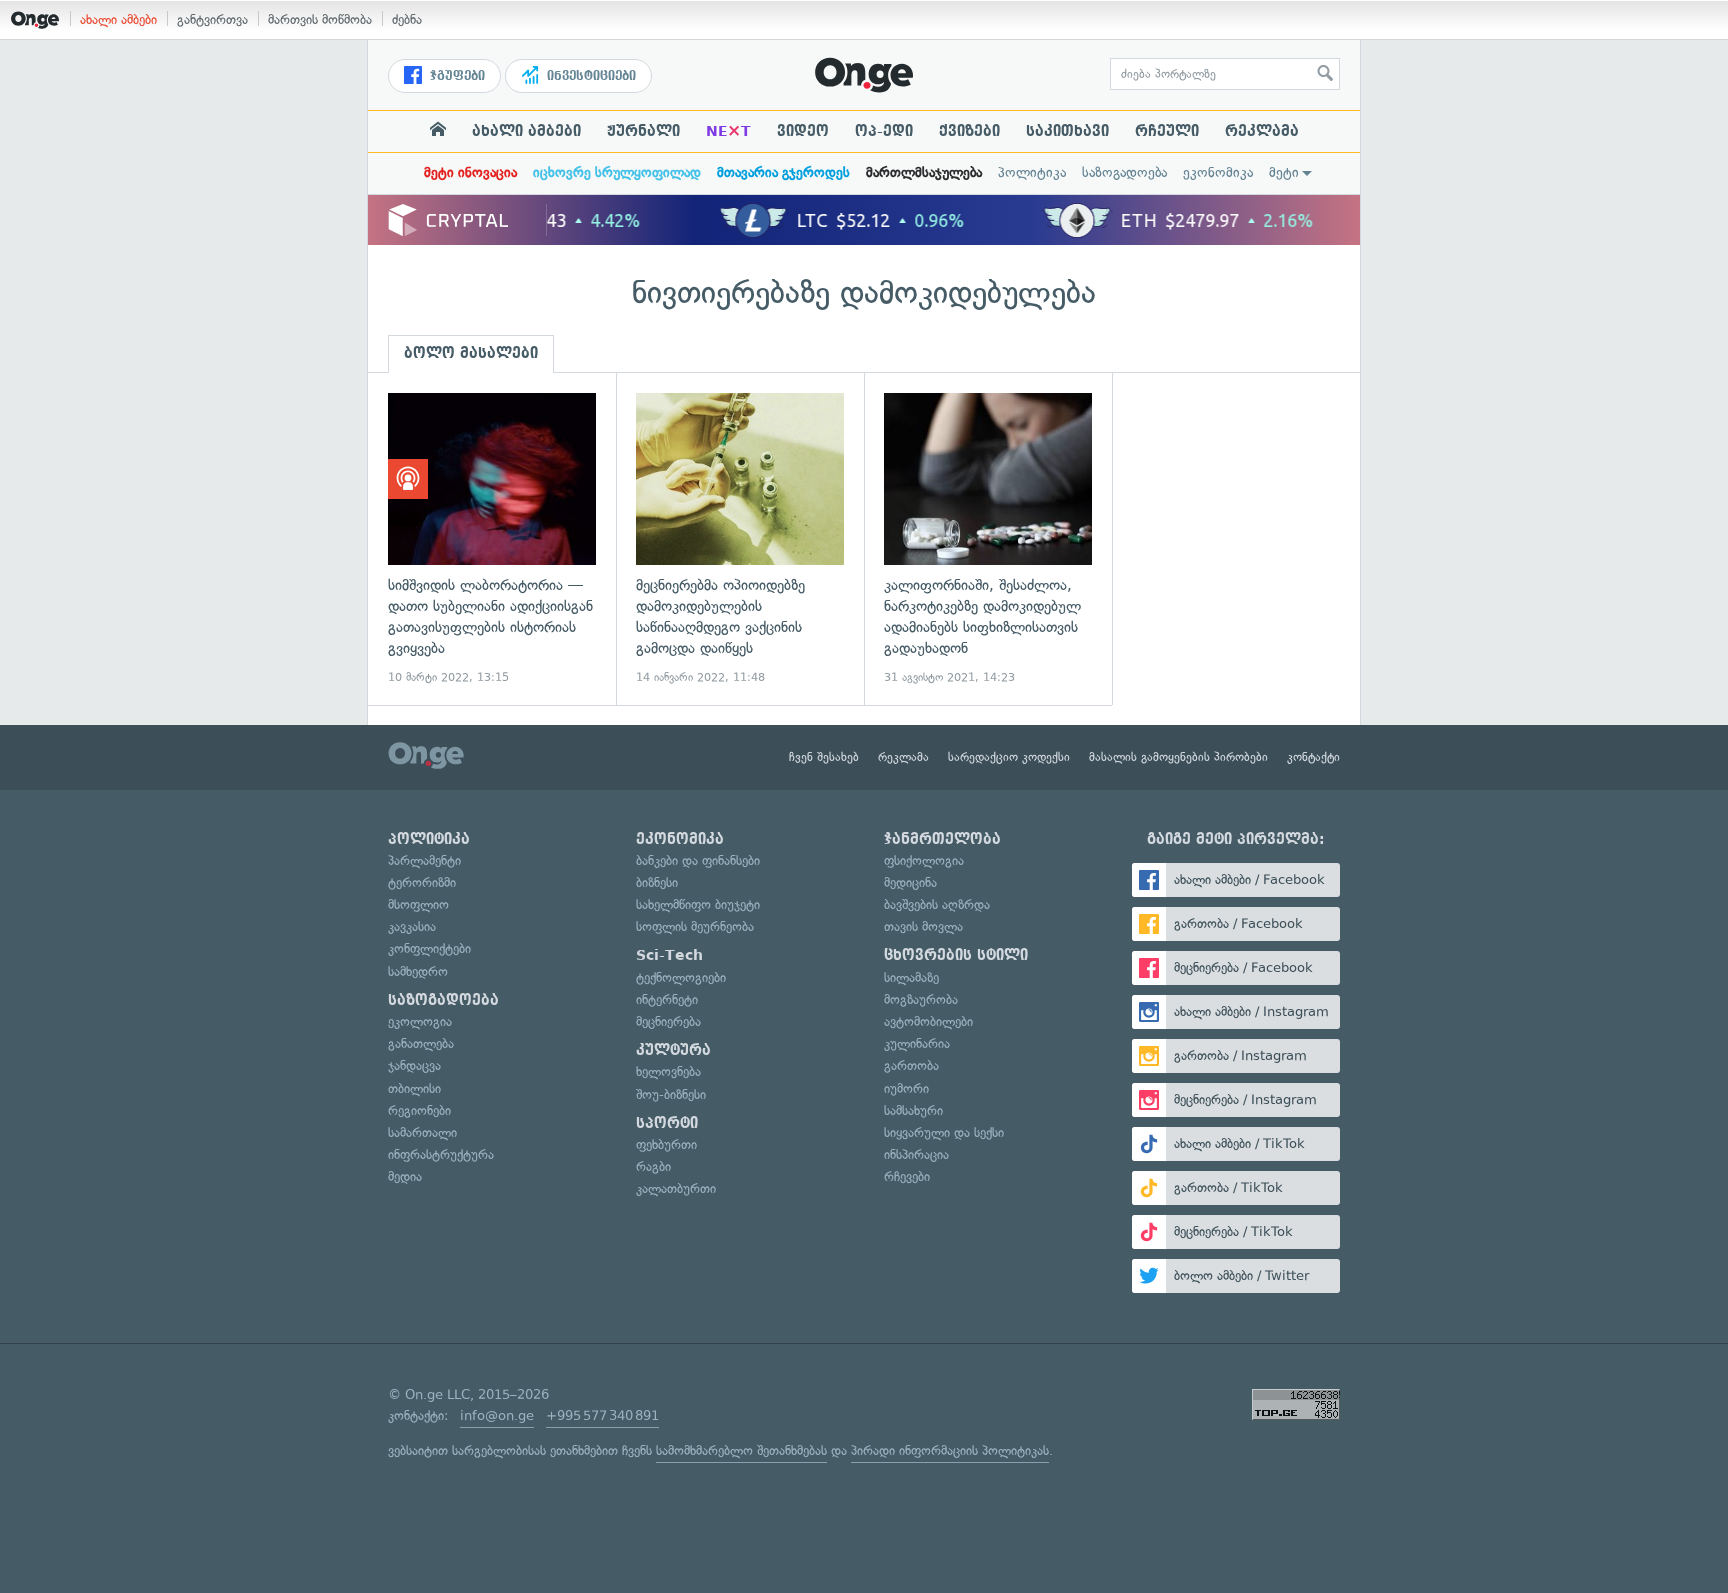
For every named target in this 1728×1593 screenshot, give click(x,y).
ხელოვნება (668, 1071)
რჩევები (907, 1176)
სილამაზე (911, 977)
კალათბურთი (676, 1188)
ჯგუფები (455, 76)
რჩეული (1167, 131)
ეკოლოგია (420, 1021)
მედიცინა (910, 882)
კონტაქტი (1313, 757)
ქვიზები (969, 131)
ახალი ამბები (118, 19)
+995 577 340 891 (602, 1415)
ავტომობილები (928, 1021)
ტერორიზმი (422, 882)
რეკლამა (1262, 131)
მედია (405, 1176)
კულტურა (673, 1050)
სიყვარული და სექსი (944, 1132)
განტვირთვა (212, 19)
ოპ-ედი (884, 131)
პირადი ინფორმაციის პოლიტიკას (950, 1450)
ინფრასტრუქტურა (441, 1154)
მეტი (1284, 172)
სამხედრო (418, 971)
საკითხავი (1067, 131)
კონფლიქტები (429, 948)
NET (728, 131)
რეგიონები (419, 1110)
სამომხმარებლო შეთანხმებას (741, 1450)
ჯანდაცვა (414, 1065)
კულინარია (917, 1043)
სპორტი (667, 1123)
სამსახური (913, 1110)
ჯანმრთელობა (942, 839)
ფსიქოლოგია (924, 860)
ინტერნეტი (667, 999)
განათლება (421, 1043)
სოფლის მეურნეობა (695, 926)
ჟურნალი (643, 131)
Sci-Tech (669, 955)
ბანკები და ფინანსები (698, 860)
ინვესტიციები (589, 76)
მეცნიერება (668, 1021)
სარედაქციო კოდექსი (1009, 757)
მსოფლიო (418, 904)
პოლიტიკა (1032, 172)
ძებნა (407, 19)
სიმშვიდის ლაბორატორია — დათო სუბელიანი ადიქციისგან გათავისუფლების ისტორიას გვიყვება (492, 539)
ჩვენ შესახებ (824, 757)
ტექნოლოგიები (681, 977)
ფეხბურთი (666, 1144)
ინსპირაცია (916, 1154)
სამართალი (422, 1132)
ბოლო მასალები (471, 353)
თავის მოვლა (923, 926)
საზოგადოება (1124, 172)
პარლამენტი (424, 860)
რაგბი (653, 1166)
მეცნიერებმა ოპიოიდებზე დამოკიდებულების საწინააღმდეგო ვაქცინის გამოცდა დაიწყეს (740, 539)
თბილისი (414, 1088)
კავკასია (412, 926)
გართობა (911, 1065)
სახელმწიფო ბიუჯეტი (698, 904)
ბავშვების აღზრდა (937, 904)
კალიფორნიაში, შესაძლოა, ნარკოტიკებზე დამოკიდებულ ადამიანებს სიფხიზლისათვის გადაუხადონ (988, 539)
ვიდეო (803, 131)
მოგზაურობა (921, 999)
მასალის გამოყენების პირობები (1178, 757)
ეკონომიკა (1218, 172)
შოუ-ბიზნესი (671, 1094)
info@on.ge (497, 1415)
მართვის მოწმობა (320, 19)
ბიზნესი (657, 882)
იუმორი (906, 1088)
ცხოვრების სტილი (956, 955)
